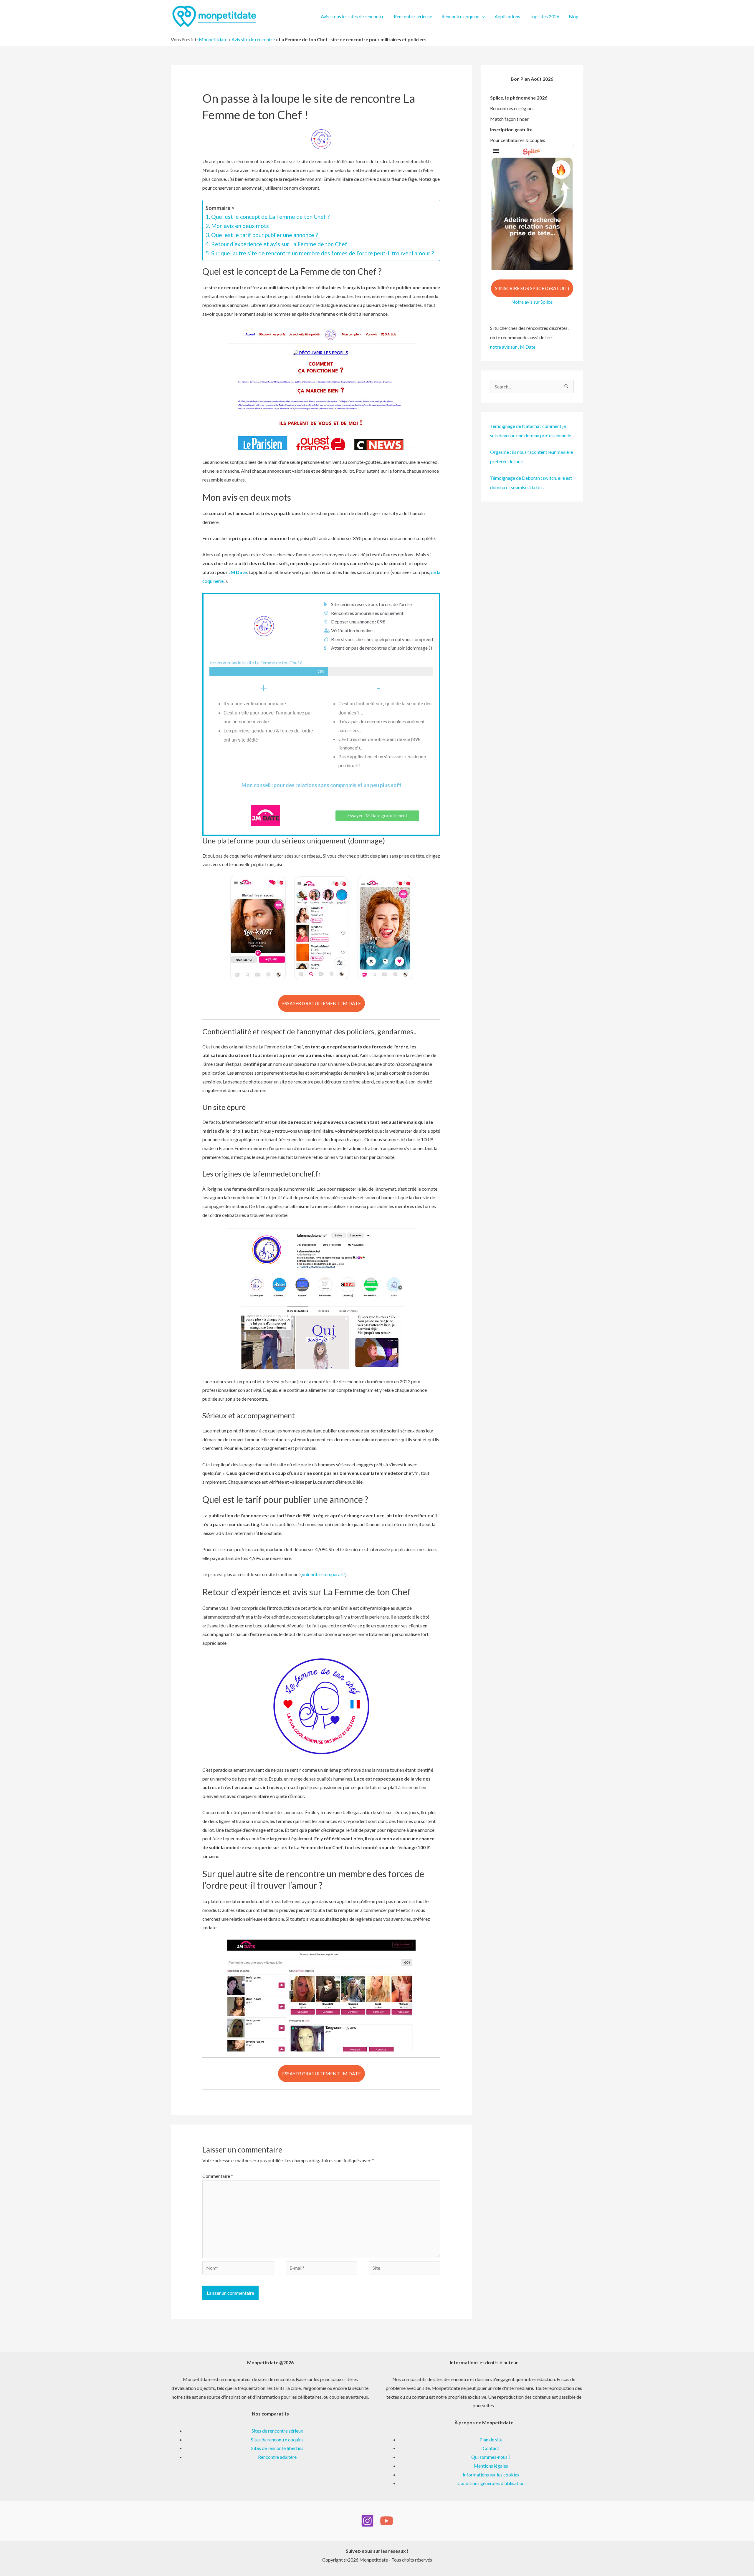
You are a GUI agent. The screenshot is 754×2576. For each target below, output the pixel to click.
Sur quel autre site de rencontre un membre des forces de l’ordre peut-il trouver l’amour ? (323, 253)
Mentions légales (491, 2466)
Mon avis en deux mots (240, 226)
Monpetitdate (213, 39)
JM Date (238, 572)
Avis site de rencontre (253, 39)
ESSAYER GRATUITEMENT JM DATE (321, 1003)
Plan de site (491, 2439)
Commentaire (218, 2176)
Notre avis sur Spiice (532, 302)
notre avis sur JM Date (513, 347)
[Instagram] (367, 2521)
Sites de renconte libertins (277, 2448)
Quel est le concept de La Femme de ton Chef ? (270, 217)
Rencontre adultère (277, 2457)
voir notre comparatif (324, 1574)
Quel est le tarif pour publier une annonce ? (264, 235)
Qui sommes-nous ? (491, 2457)
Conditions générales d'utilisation (491, 2483)
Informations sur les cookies (491, 2475)
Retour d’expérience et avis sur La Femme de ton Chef (279, 244)
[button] (482, 16)
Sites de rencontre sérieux (277, 2431)
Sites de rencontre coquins (277, 2439)
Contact (491, 2448)
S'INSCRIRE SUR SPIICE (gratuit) (532, 288)
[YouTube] (387, 2521)
